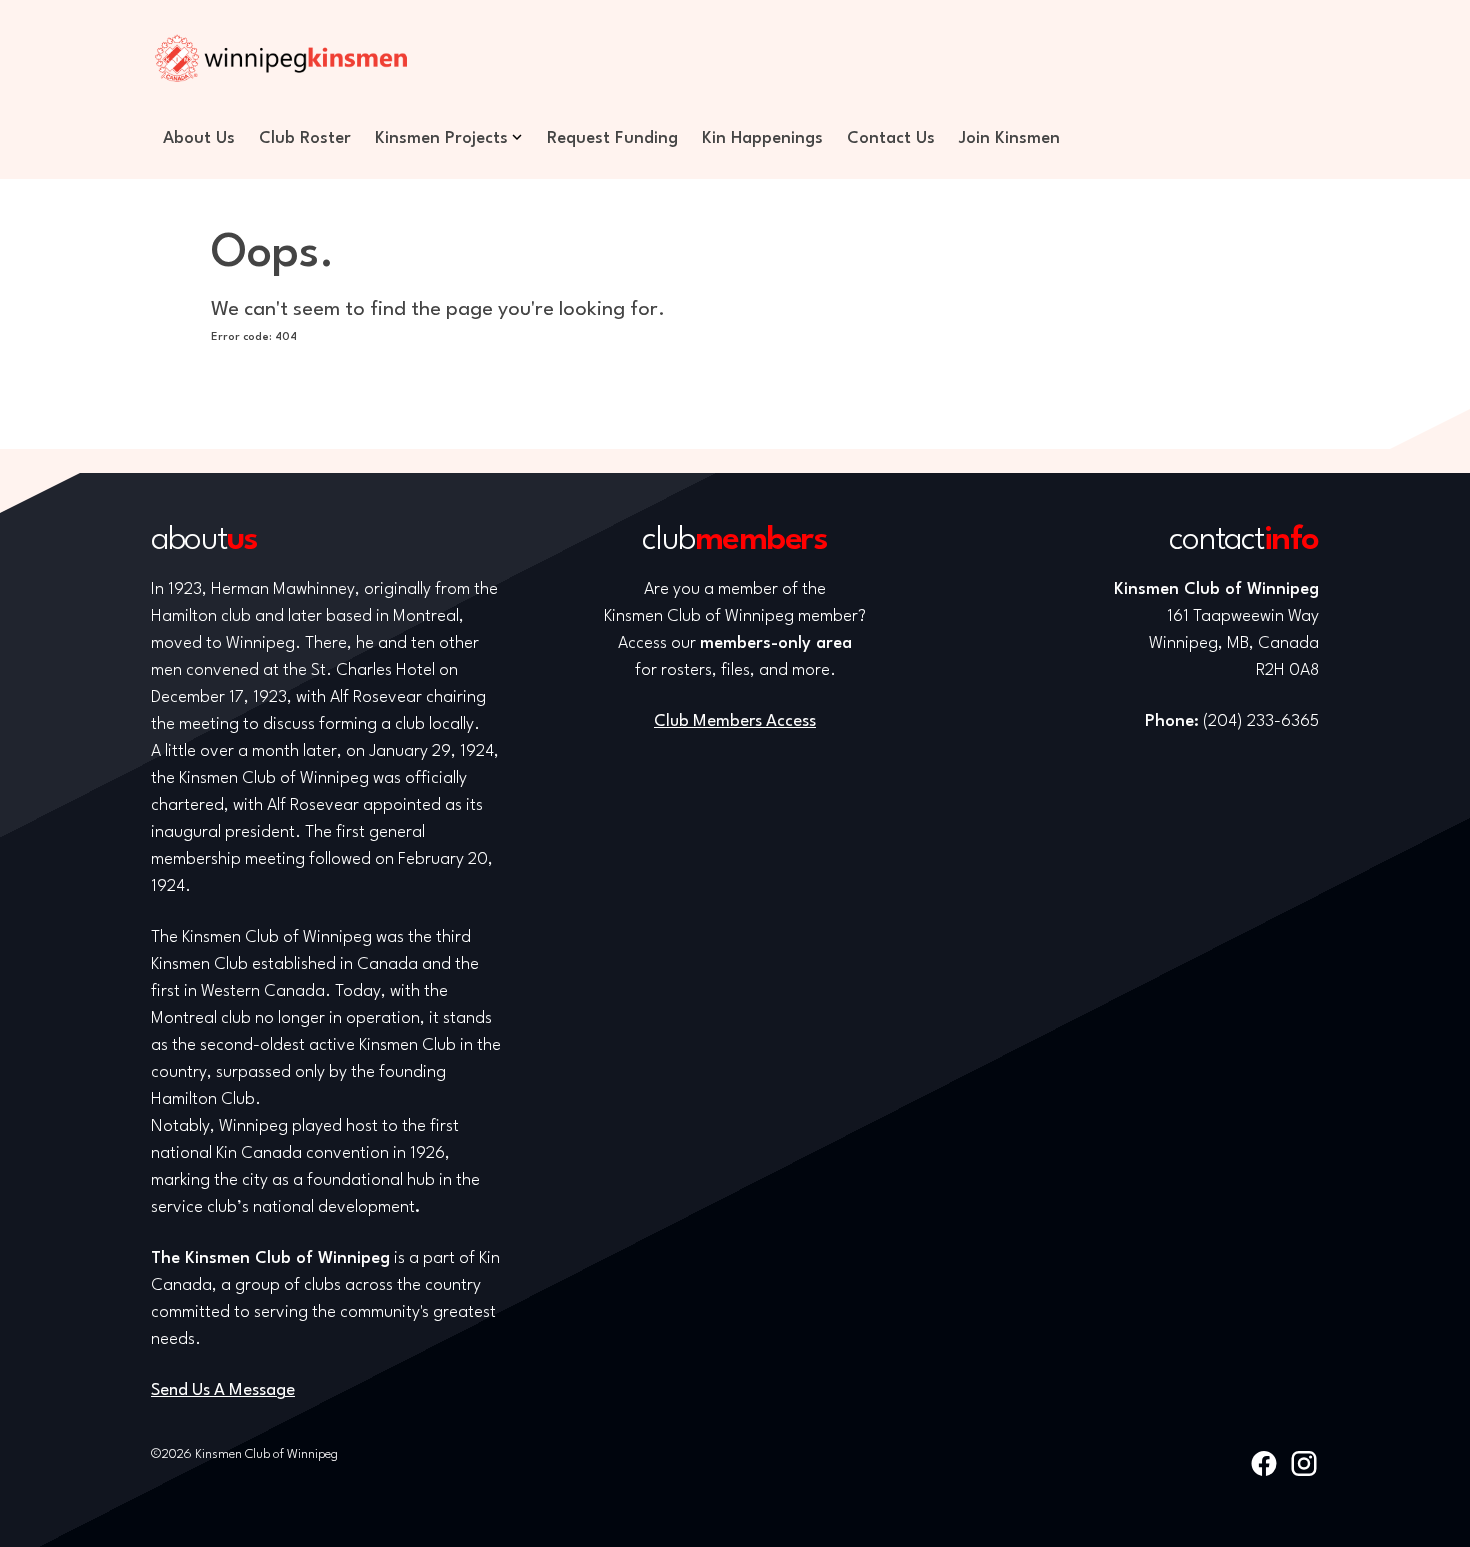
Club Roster (305, 138)
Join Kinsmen (1009, 138)
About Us (199, 138)
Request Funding (612, 138)
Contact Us (891, 138)
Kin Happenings (762, 138)
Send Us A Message (223, 1390)
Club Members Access (735, 721)
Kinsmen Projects (441, 138)
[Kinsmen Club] (281, 58)
